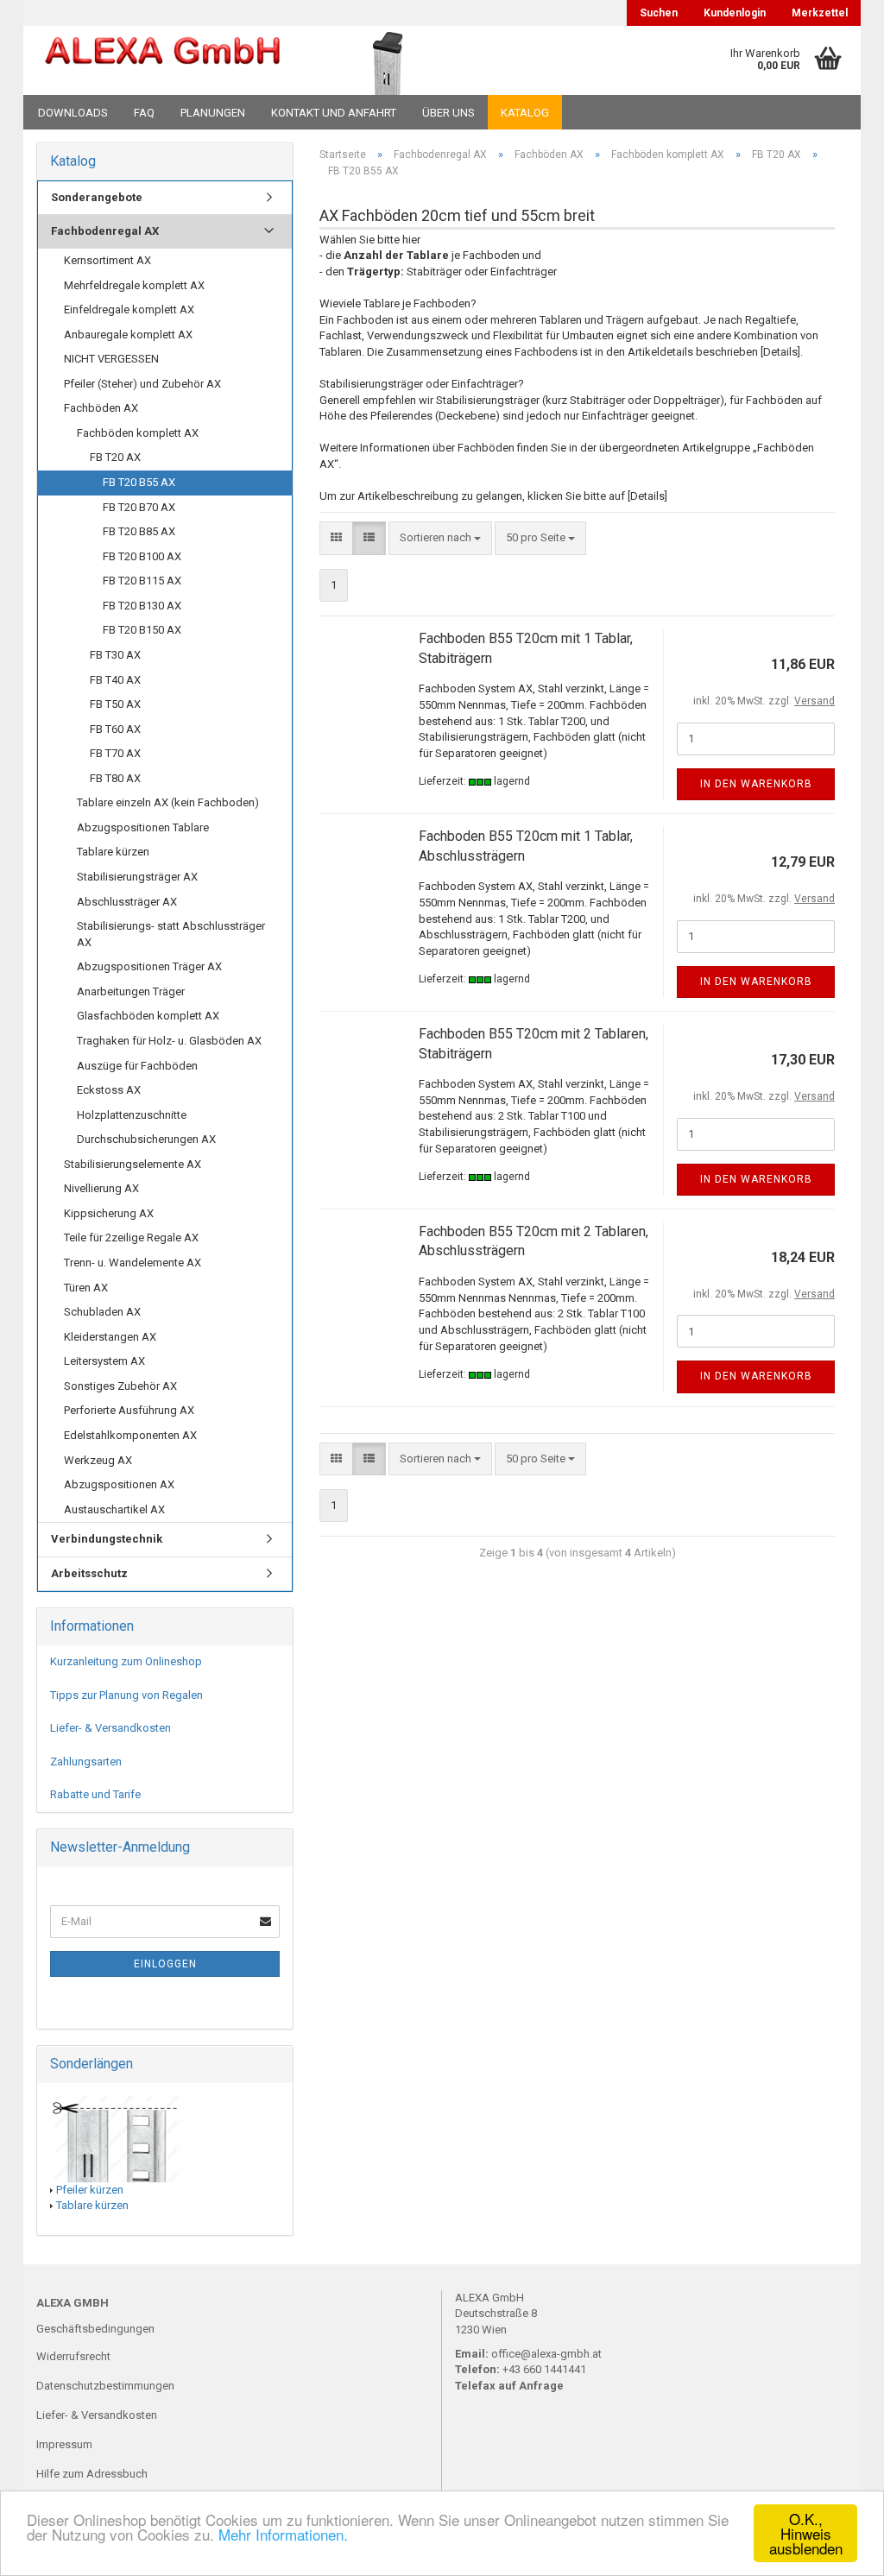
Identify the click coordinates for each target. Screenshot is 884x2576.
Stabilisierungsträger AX (137, 877)
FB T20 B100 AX (142, 556)
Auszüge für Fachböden (137, 1066)
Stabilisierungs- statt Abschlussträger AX (171, 934)
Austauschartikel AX (114, 1509)
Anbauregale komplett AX (128, 335)
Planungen (213, 113)
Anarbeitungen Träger (131, 991)
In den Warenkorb (756, 784)
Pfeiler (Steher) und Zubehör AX (142, 384)
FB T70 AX (115, 753)
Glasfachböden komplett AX (148, 1016)
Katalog (525, 113)
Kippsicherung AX (109, 1213)
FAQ (144, 113)
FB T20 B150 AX (142, 630)
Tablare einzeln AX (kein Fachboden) (168, 802)
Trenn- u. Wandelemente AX (133, 1263)
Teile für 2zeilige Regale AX (131, 1237)
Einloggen (165, 1964)
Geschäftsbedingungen (95, 2329)
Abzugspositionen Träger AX (149, 966)
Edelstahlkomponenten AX (130, 1435)
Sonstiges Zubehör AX (120, 1386)
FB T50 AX (115, 704)
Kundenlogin (735, 13)
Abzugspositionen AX (119, 1484)
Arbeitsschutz (89, 1573)
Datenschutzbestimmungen (105, 2386)
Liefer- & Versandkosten (110, 1728)
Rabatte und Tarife (95, 1794)
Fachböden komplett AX (138, 433)
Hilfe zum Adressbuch (92, 2474)
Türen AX (86, 1288)
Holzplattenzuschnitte (132, 1115)
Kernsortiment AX (107, 260)
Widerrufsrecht (73, 2356)
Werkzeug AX (98, 1460)
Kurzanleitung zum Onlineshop (126, 1661)
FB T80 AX (115, 778)
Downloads (73, 113)
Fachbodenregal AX (105, 231)
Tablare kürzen (113, 852)
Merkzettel (820, 13)
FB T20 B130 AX (142, 606)
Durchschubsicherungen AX (146, 1139)
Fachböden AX (101, 408)
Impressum (64, 2444)
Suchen (659, 13)
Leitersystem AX (104, 1361)
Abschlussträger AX (127, 902)
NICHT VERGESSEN (111, 359)
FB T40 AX (115, 680)
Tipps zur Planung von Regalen (126, 1695)
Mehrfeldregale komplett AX (134, 285)
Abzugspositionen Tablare (143, 827)
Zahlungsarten (86, 1762)
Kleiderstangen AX (110, 1337)
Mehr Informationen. (283, 2534)
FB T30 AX (115, 655)
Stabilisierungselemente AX (133, 1164)
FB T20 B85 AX (139, 531)
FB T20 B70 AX (139, 507)
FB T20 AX (115, 457)
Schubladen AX (102, 1312)
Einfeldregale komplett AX (129, 309)
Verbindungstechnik (107, 1539)
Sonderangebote (97, 197)
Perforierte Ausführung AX (129, 1410)
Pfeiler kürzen (90, 2190)
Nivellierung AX (101, 1188)
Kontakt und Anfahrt (334, 113)
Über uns (448, 113)
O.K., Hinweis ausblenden (806, 2533)
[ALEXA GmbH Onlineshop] (163, 60)
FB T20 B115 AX (142, 581)
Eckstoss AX (109, 1090)
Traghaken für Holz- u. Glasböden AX (169, 1041)
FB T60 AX (115, 729)
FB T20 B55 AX (139, 482)
